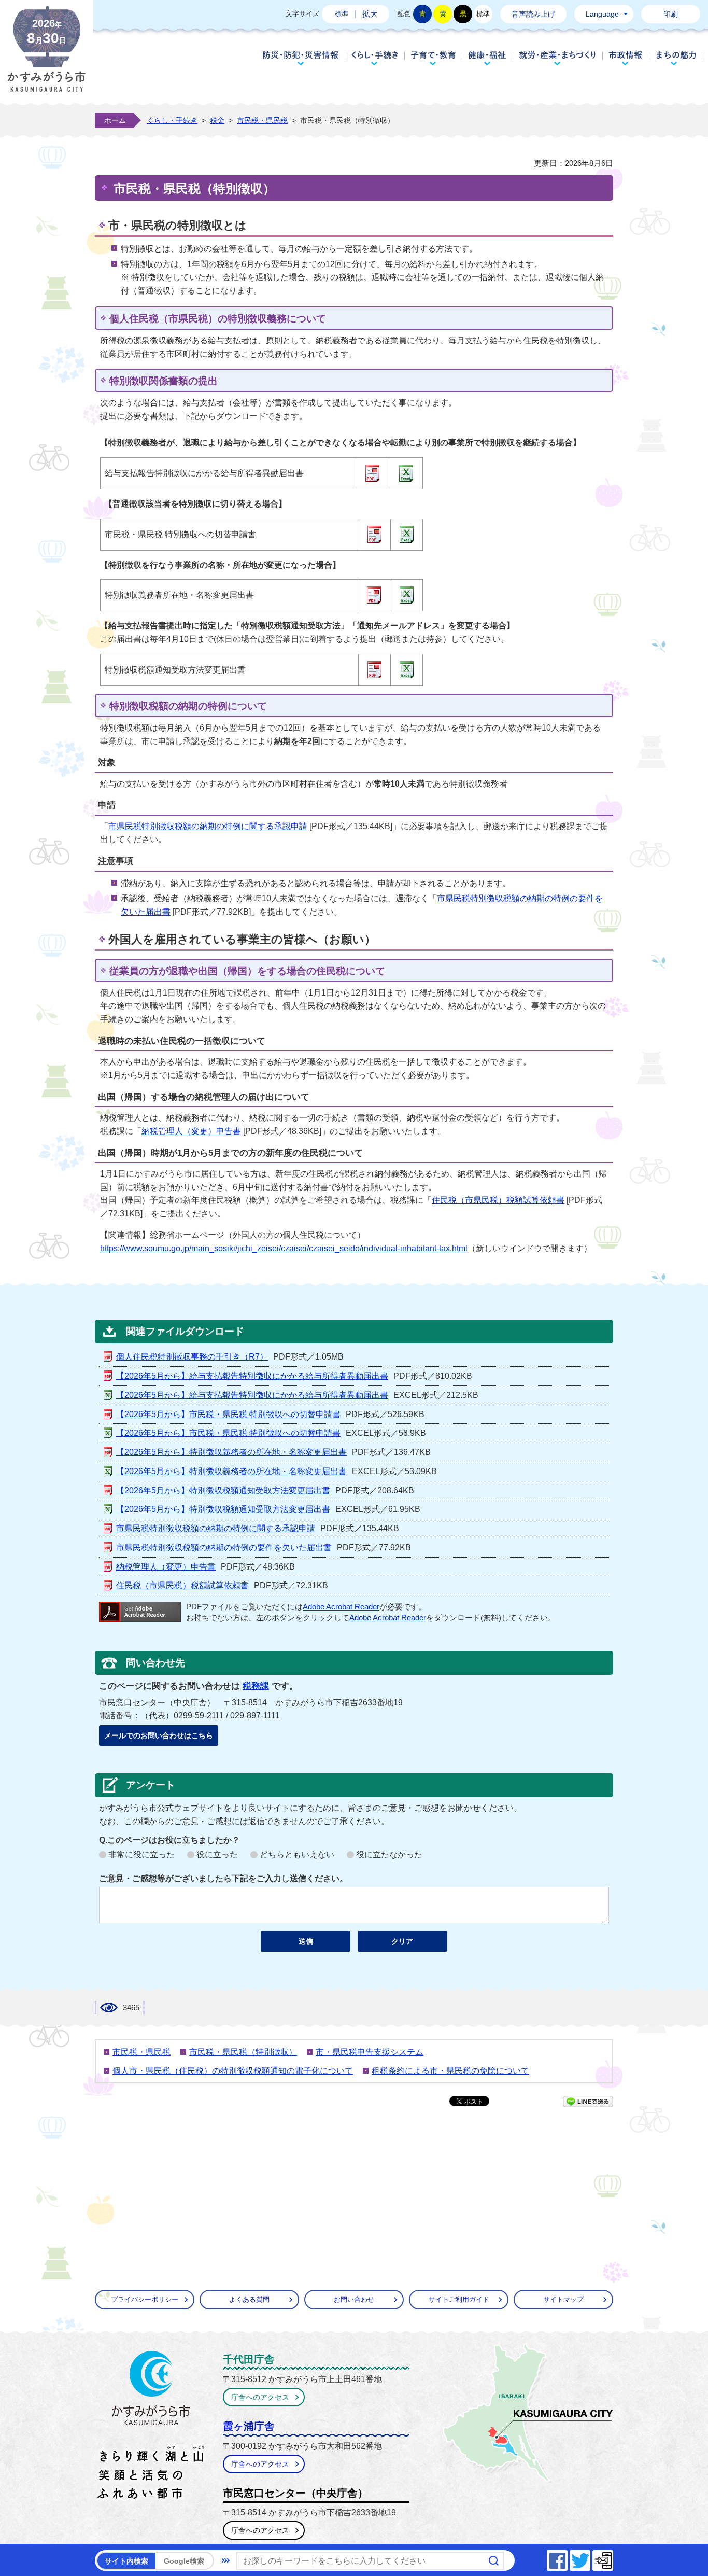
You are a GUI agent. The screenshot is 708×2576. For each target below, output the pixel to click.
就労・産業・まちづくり (557, 58)
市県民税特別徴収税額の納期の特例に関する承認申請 (208, 826)
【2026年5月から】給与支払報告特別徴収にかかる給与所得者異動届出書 (252, 1376)
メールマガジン (613, 2558)
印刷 (671, 14)
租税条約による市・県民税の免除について (450, 2071)
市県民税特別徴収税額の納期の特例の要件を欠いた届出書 (224, 1548)
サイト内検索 (126, 2561)
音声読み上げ (533, 14)
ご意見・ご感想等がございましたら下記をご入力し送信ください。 (223, 1878)
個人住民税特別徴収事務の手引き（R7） (192, 1357)
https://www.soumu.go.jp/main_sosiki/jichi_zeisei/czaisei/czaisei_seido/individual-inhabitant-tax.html (284, 1248)
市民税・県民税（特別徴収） (243, 2052)
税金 (217, 120)
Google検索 (184, 2561)
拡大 (370, 14)
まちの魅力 (676, 58)
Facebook (567, 2558)
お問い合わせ (354, 2299)
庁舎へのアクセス (260, 2397)
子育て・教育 (433, 58)
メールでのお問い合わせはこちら (159, 1735)
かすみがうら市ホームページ (47, 57)
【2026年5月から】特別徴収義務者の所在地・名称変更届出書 (231, 1452)
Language (602, 14)
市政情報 (626, 58)
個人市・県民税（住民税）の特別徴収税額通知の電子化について (233, 2071)
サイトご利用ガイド (459, 2299)
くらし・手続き (374, 58)
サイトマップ (563, 2299)
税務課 (256, 1686)
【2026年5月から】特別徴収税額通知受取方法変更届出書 (223, 1490)
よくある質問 (249, 2299)
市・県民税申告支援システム (370, 2052)
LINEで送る (588, 2102)
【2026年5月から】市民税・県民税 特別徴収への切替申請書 (228, 1414)
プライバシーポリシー (145, 2299)
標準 (342, 14)
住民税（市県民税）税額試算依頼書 (498, 1200)
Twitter (590, 2558)
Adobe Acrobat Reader (341, 1607)
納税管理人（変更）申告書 (191, 1131)
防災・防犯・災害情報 (301, 58)
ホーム (115, 120)
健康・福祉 (487, 58)
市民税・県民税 (262, 120)
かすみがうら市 (151, 2427)
